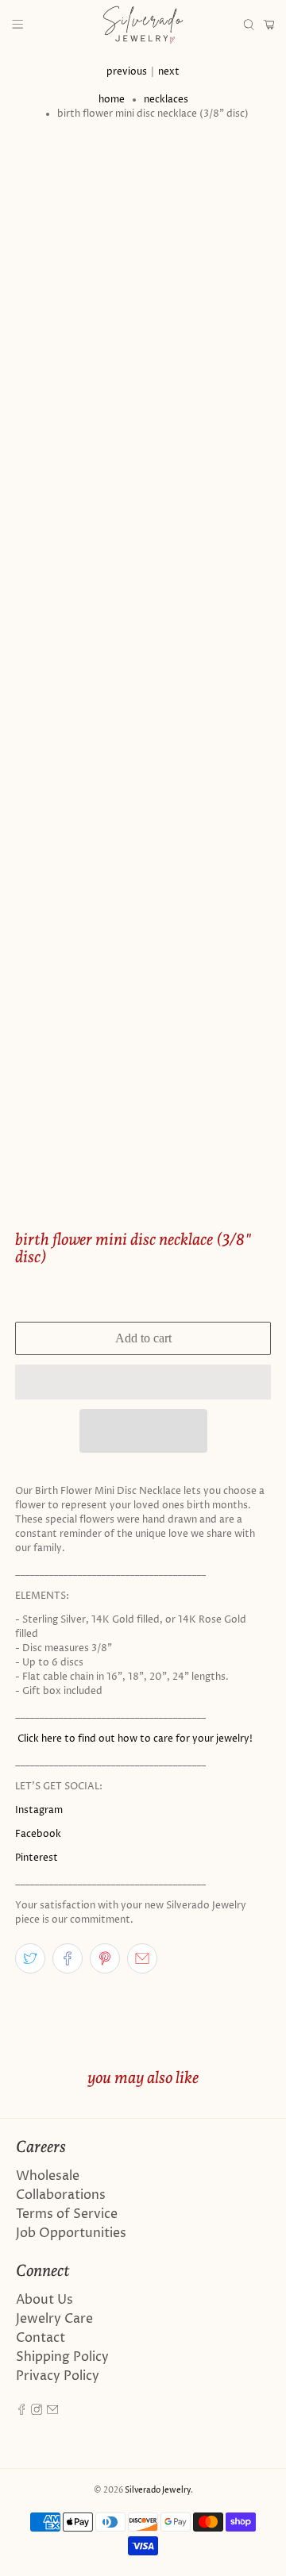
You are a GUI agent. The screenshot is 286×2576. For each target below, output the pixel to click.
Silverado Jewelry (158, 2490)
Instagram (39, 1810)
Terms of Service (67, 2214)
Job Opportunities (71, 2233)
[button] (143, 1382)
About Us (44, 2300)
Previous (127, 72)
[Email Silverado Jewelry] (52, 2411)
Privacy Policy (58, 2376)
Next (169, 72)
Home (112, 100)
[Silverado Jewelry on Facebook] (21, 2411)
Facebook (38, 1834)
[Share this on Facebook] (68, 1958)
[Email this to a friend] (142, 1958)
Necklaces (166, 100)
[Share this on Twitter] (30, 1958)
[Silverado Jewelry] (143, 25)
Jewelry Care (54, 2319)
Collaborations (61, 2195)
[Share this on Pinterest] (105, 1958)
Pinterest (37, 1858)
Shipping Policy (62, 2357)
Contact (41, 2338)
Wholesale (48, 2176)
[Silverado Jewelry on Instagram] (37, 2411)
